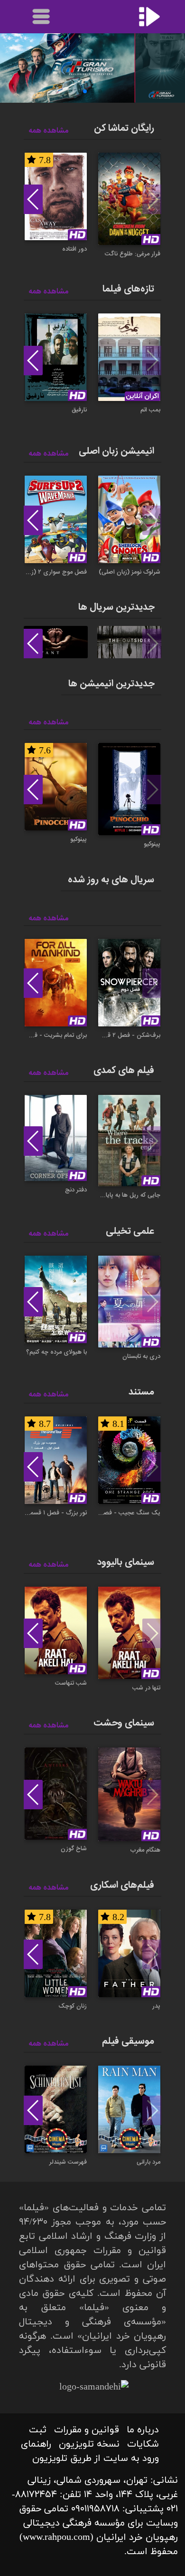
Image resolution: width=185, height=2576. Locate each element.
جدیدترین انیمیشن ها (111, 684)
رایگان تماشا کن (124, 128)
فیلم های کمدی (124, 1070)
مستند (141, 1392)
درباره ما (143, 2430)
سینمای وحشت (124, 1723)
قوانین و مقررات (87, 2430)
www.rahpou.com (56, 2537)
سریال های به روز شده (111, 880)
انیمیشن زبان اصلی (116, 451)
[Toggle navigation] (42, 17)
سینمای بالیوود (125, 1562)
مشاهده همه (48, 131)
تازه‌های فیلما (128, 289)
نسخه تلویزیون (89, 2444)
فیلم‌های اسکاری (122, 1885)
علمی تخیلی (130, 1231)
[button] (100, 91)
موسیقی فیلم (128, 2041)
